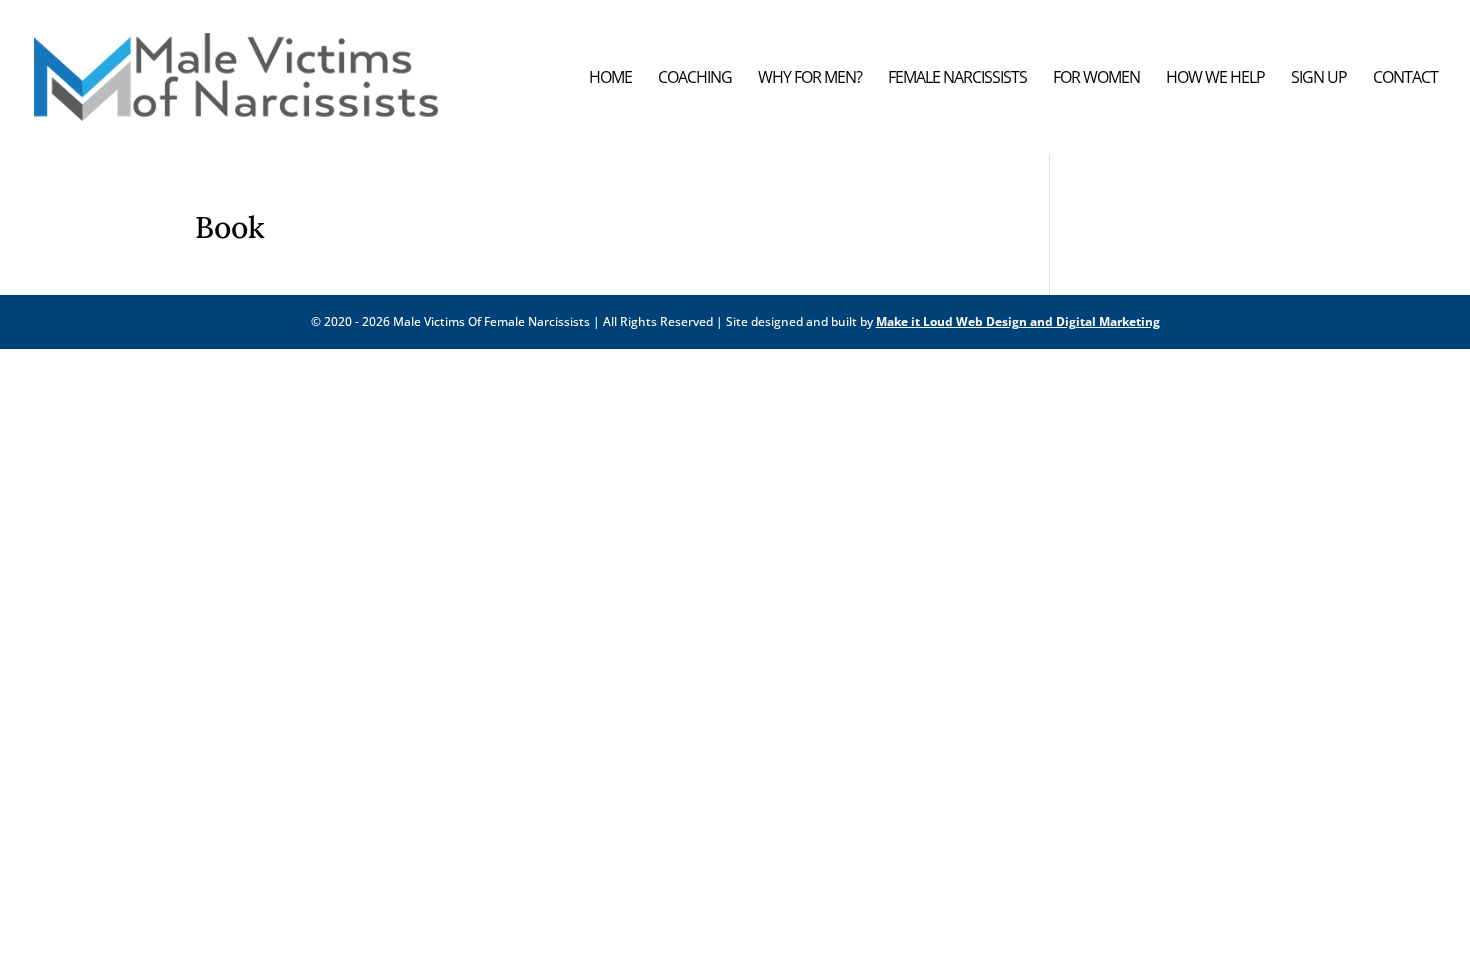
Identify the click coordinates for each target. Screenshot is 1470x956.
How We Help (1215, 79)
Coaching (695, 79)
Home (610, 79)
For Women (1096, 79)
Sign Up (1319, 79)
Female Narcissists (957, 79)
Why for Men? (810, 79)
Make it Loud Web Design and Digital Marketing (1018, 321)
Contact (1405, 79)
